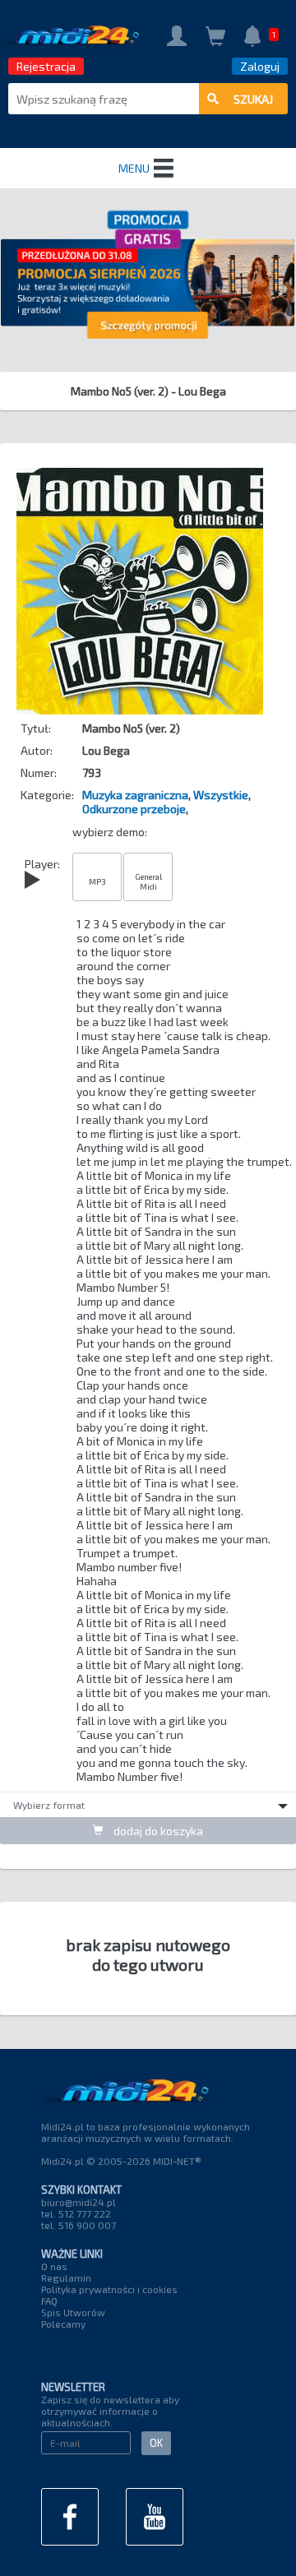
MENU (134, 168)
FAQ (49, 2301)
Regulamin (66, 2278)
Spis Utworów (73, 2312)
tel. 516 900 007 (79, 2225)
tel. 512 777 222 (76, 2213)
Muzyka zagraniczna (135, 795)
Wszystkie (221, 795)
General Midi (148, 881)
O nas (54, 2266)
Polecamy (63, 2324)
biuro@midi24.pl (79, 2202)
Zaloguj (260, 66)
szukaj (253, 99)
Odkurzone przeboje (134, 809)
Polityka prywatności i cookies (109, 2289)
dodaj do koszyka (157, 1831)
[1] (252, 37)
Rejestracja (46, 66)
